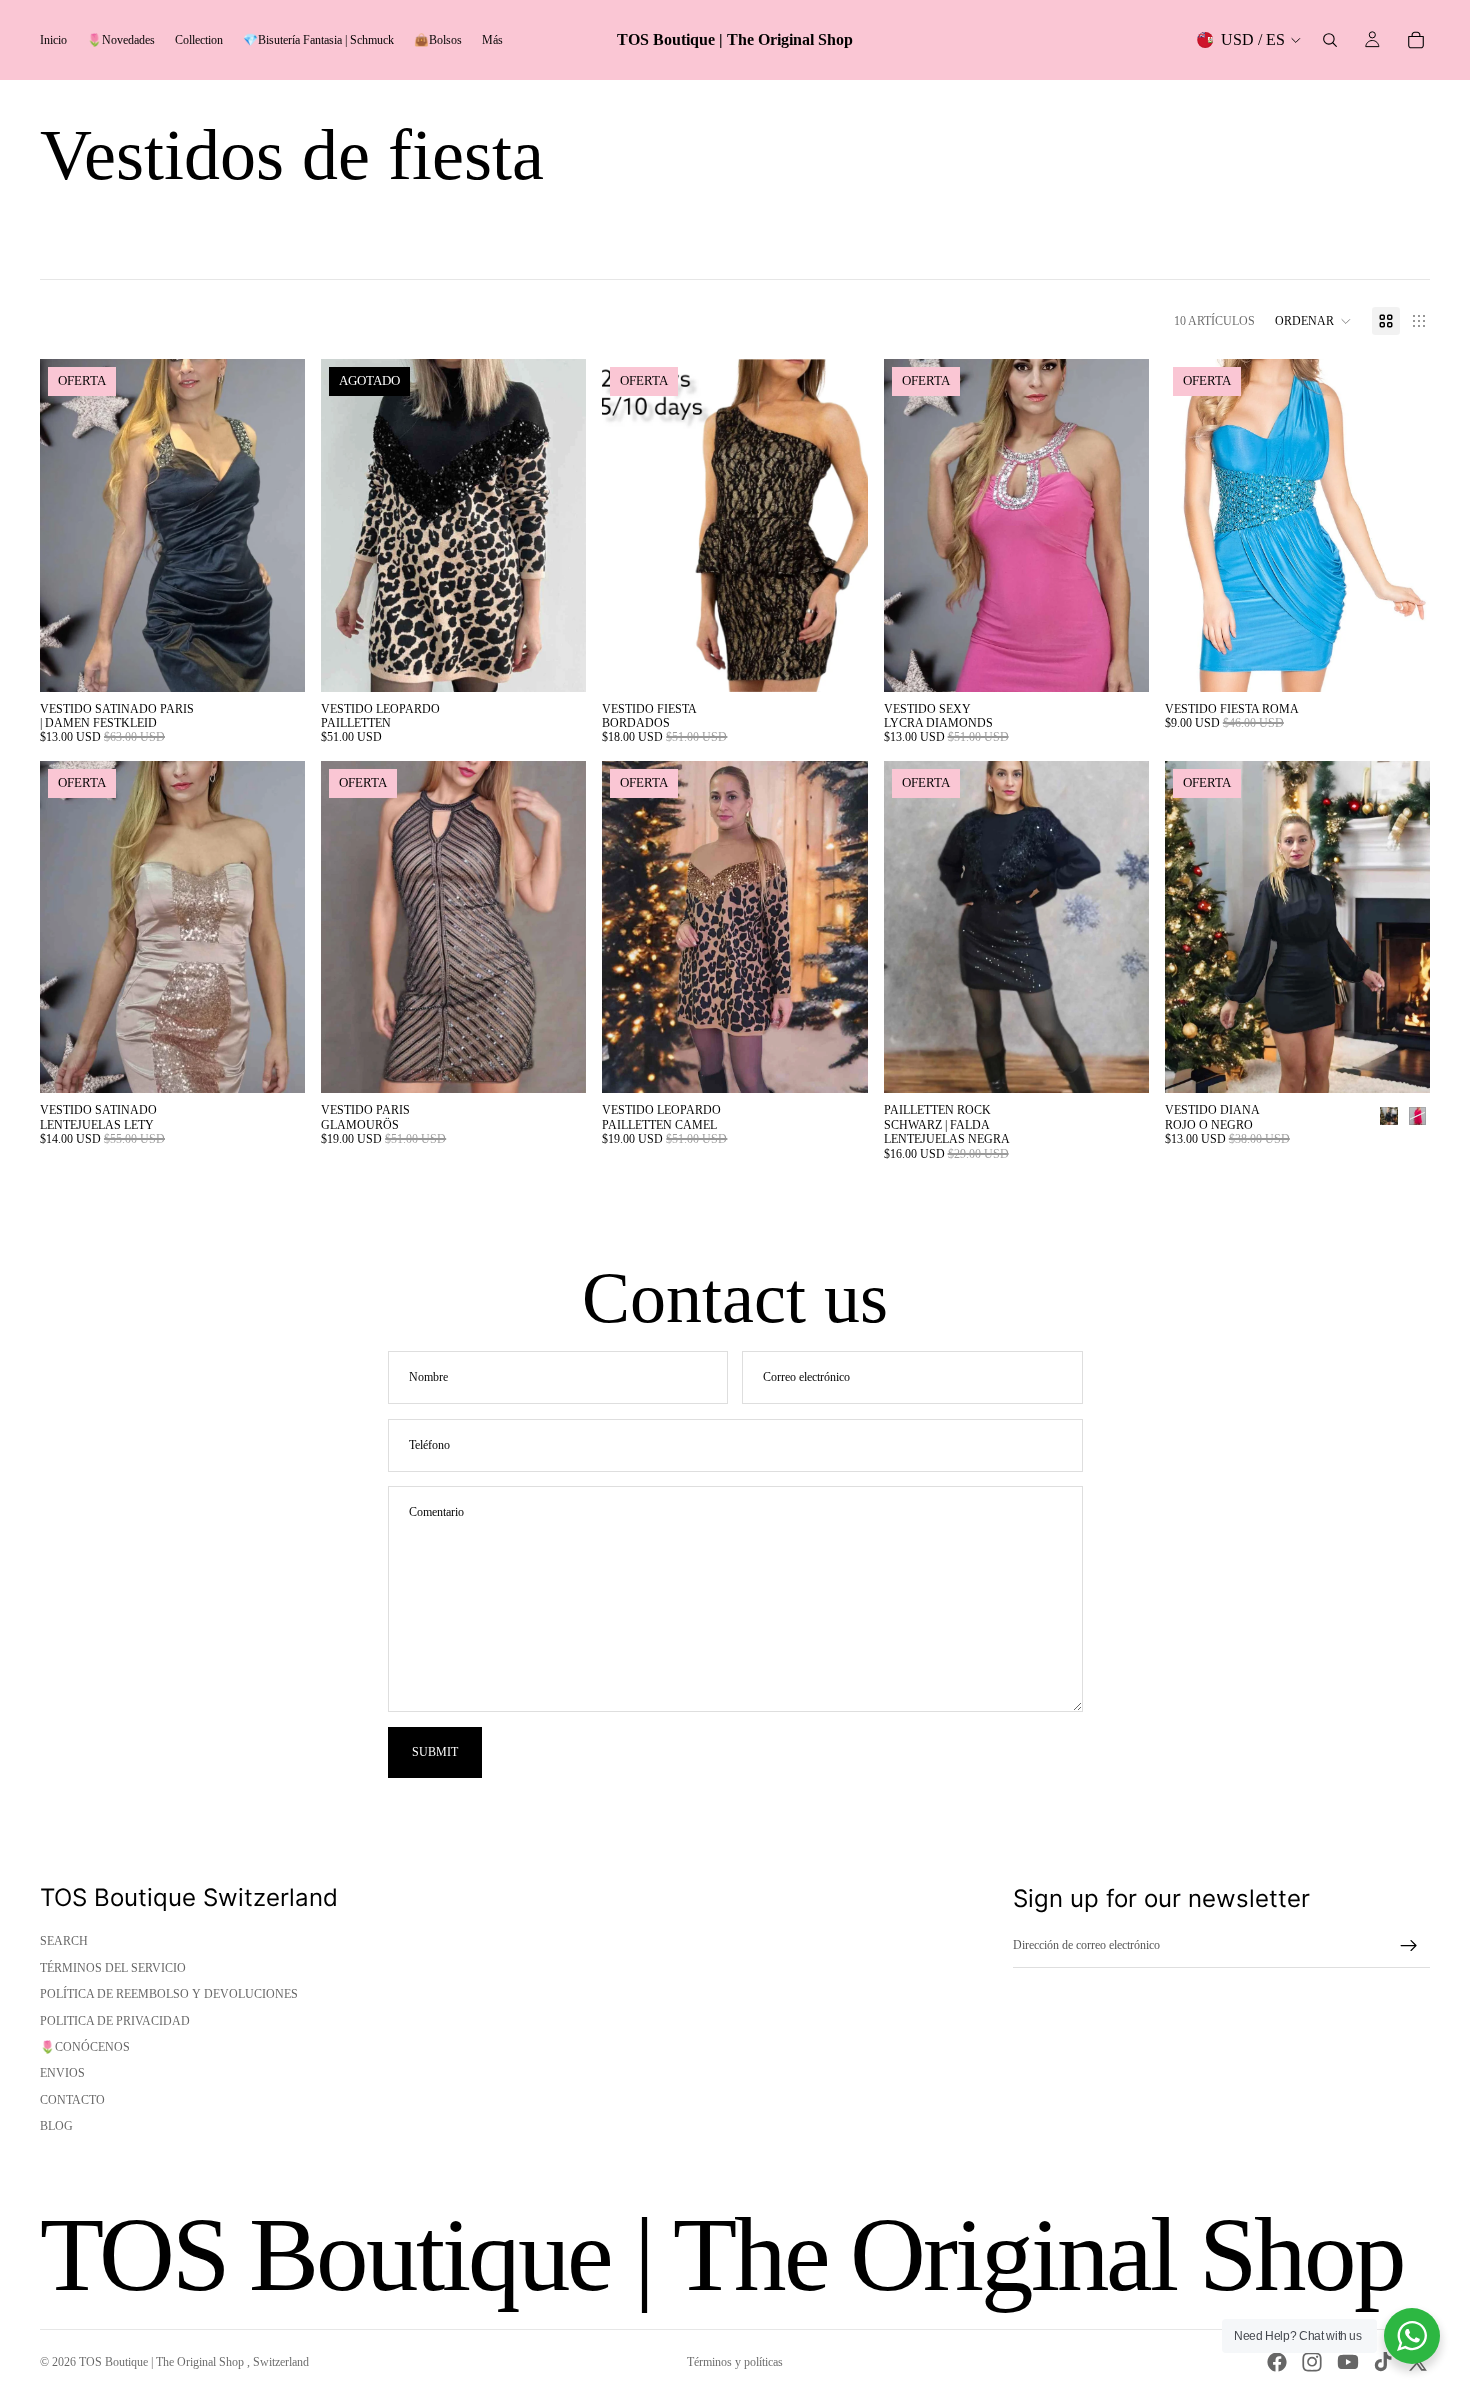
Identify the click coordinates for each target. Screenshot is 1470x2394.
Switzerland (281, 2362)
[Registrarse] (1409, 1946)
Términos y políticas (735, 2362)
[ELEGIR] (274, 661)
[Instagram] (1312, 2362)
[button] (1313, 321)
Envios (62, 2073)
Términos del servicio (113, 1968)
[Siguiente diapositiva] (275, 525)
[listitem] (492, 40)
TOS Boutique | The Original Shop (163, 2362)
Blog (56, 2126)
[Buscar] (1330, 40)
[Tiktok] (1383, 2362)
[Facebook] (1277, 2362)
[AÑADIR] (837, 1063)
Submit (435, 1752)
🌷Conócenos (85, 2047)
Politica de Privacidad (115, 2021)
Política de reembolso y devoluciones (169, 1994)
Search (64, 1941)
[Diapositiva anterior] (70, 525)
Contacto (72, 2100)
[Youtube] (1348, 2362)
